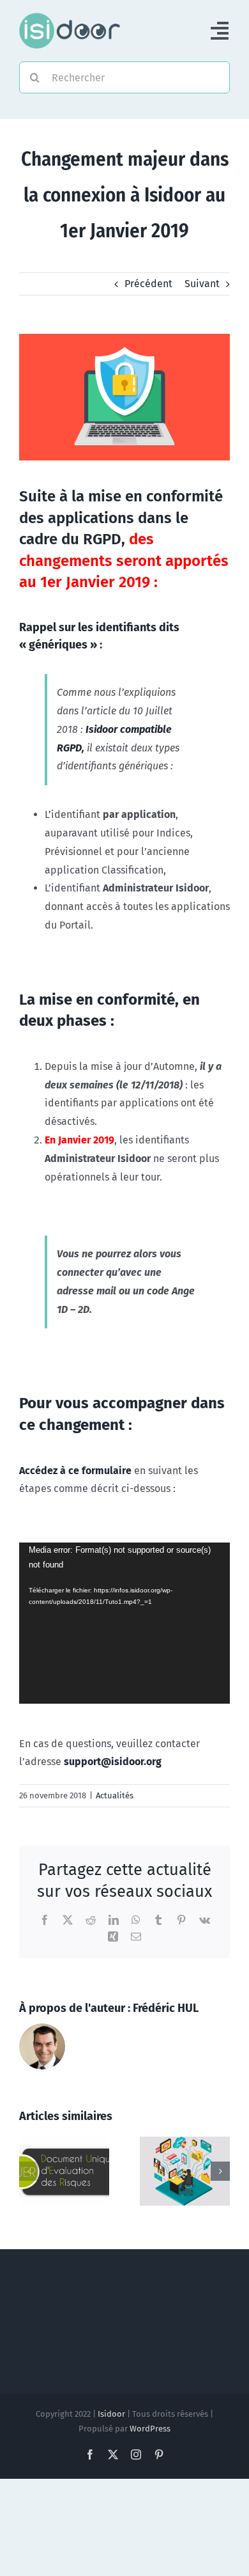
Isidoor (111, 2414)
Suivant (202, 284)
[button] (29, 2171)
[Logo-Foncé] (70, 18)
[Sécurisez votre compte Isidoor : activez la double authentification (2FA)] (185, 2143)
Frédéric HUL (166, 2008)
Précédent (148, 284)
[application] (124, 1623)
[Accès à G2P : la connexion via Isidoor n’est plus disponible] (64, 2143)
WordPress (150, 2429)
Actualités (115, 1795)
